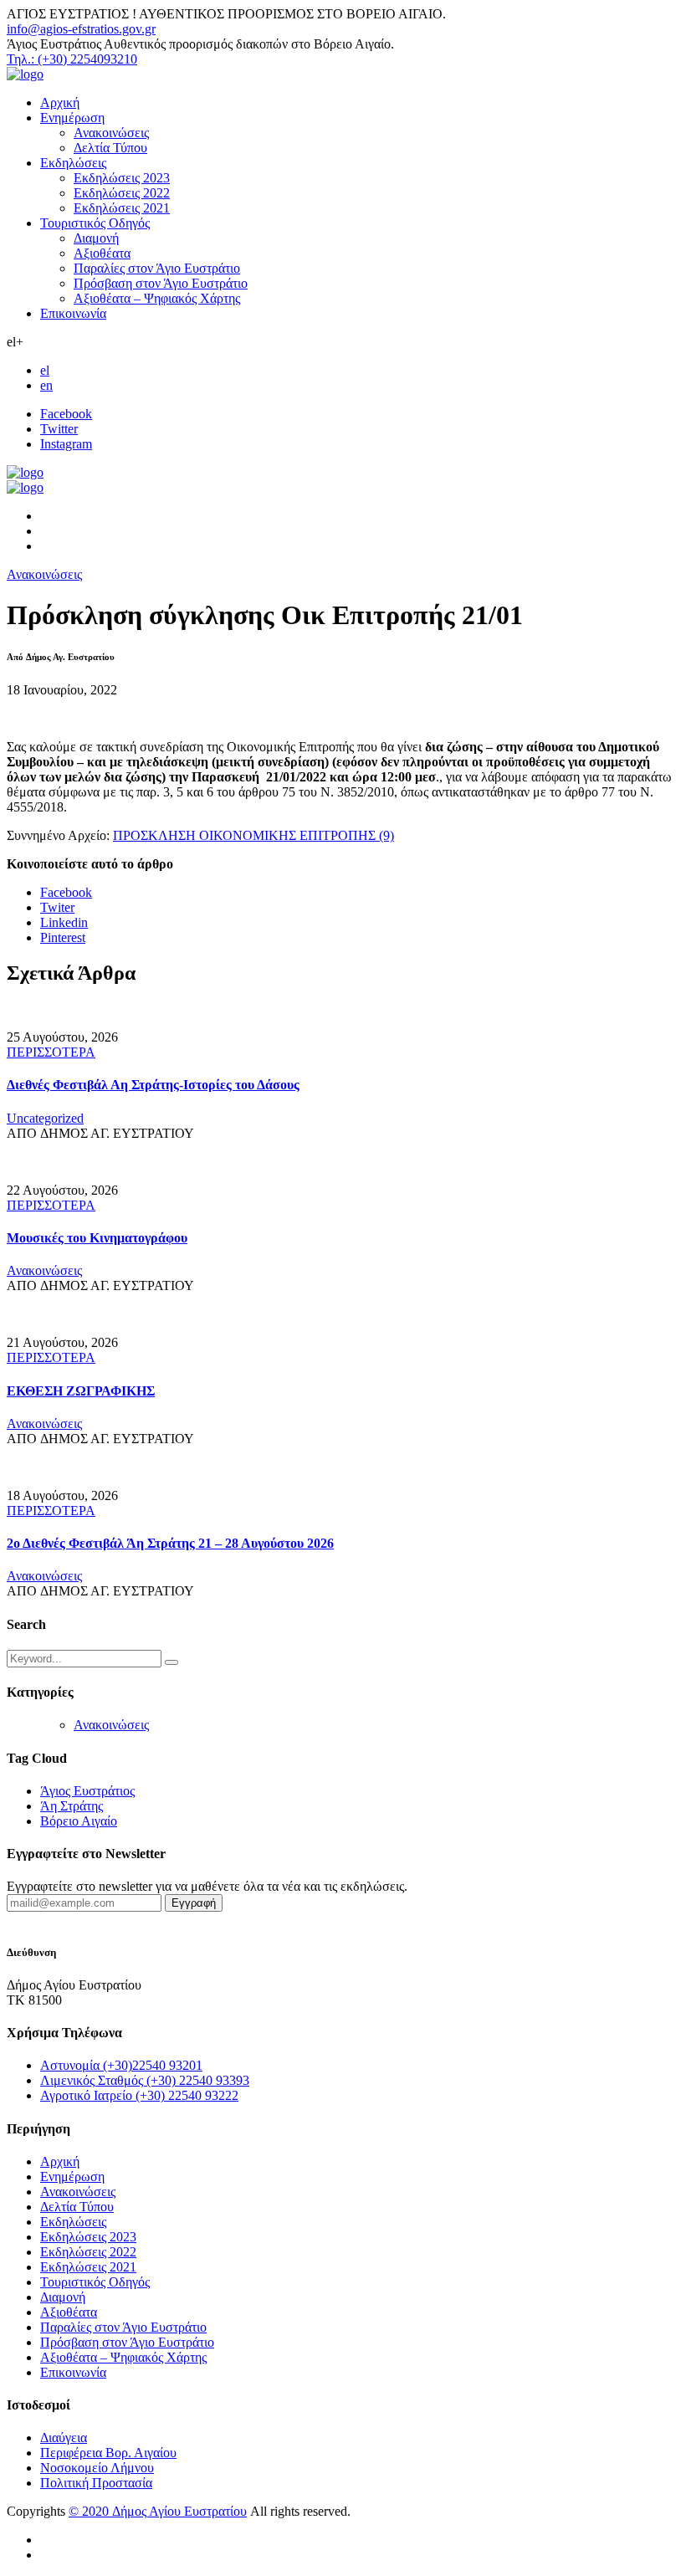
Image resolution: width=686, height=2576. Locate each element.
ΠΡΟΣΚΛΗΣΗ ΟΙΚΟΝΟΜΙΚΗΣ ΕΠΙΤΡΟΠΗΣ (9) (253, 835)
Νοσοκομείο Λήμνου (97, 2468)
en (46, 385)
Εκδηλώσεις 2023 (122, 178)
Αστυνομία (121, 2065)
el (45, 370)
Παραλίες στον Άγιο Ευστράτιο (157, 268)
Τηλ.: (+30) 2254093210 (72, 59)
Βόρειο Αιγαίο (79, 1821)
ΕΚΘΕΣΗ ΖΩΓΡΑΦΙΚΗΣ (81, 1391)
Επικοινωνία (73, 313)
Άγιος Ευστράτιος (87, 1791)
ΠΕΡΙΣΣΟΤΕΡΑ (51, 1052)
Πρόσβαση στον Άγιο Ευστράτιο (161, 283)
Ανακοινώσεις (111, 133)
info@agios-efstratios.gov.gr (81, 29)
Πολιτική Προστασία (96, 2483)
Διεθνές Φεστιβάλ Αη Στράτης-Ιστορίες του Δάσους (153, 1085)
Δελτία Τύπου (110, 148)
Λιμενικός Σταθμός (145, 2080)
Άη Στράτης (72, 1806)
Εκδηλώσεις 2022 (122, 193)
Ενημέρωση (72, 118)
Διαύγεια (64, 2438)
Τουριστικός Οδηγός (95, 223)
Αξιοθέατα (102, 253)
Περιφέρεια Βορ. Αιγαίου (108, 2453)
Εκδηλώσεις (73, 163)
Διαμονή (96, 238)
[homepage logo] (25, 74)
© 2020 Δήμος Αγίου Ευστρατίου (158, 2511)
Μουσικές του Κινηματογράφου (97, 1238)
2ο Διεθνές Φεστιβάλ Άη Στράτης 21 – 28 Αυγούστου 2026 (170, 1543)
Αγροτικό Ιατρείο (139, 2095)
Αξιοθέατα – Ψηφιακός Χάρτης (157, 298)
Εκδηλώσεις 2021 (122, 208)
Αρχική (60, 102)
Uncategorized (45, 1118)
